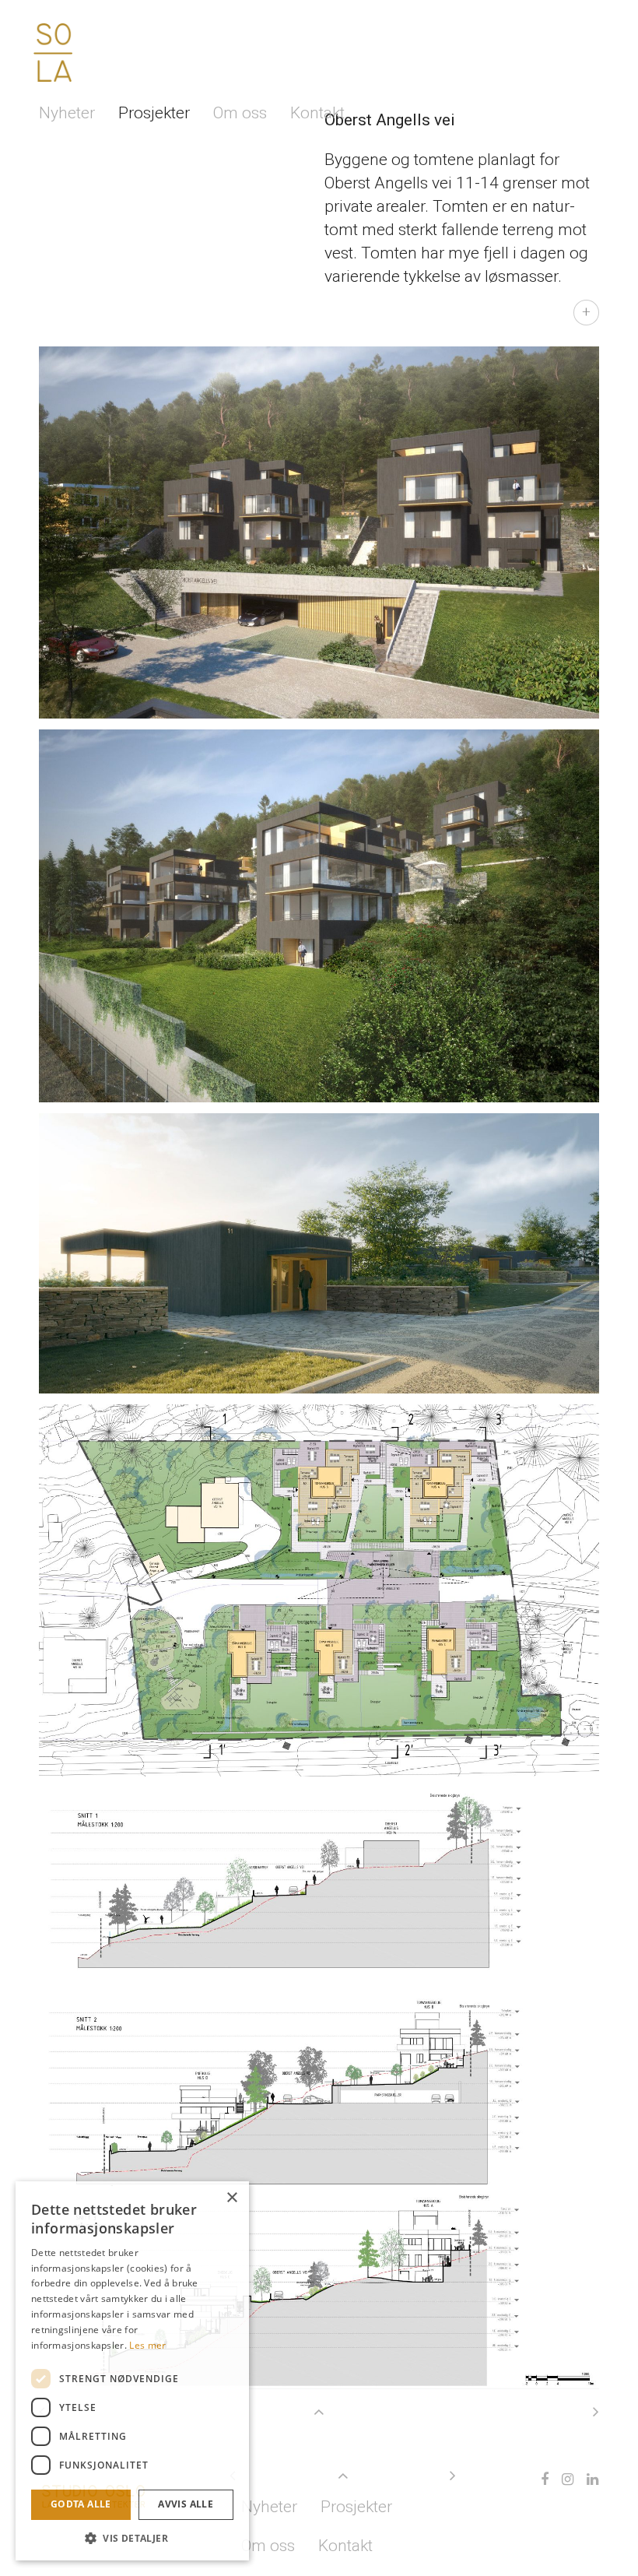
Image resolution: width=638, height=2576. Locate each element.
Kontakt (317, 113)
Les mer (147, 2345)
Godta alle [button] (81, 2504)
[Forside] (53, 53)
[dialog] (132, 2371)
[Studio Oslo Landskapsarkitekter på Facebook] (541, 2479)
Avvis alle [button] (186, 2504)
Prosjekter (154, 113)
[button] (132, 2537)
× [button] (231, 2198)
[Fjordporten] (592, 2412)
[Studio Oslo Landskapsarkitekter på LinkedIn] (589, 2479)
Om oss (240, 113)
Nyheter (67, 113)
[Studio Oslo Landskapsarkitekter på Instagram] (564, 2479)
